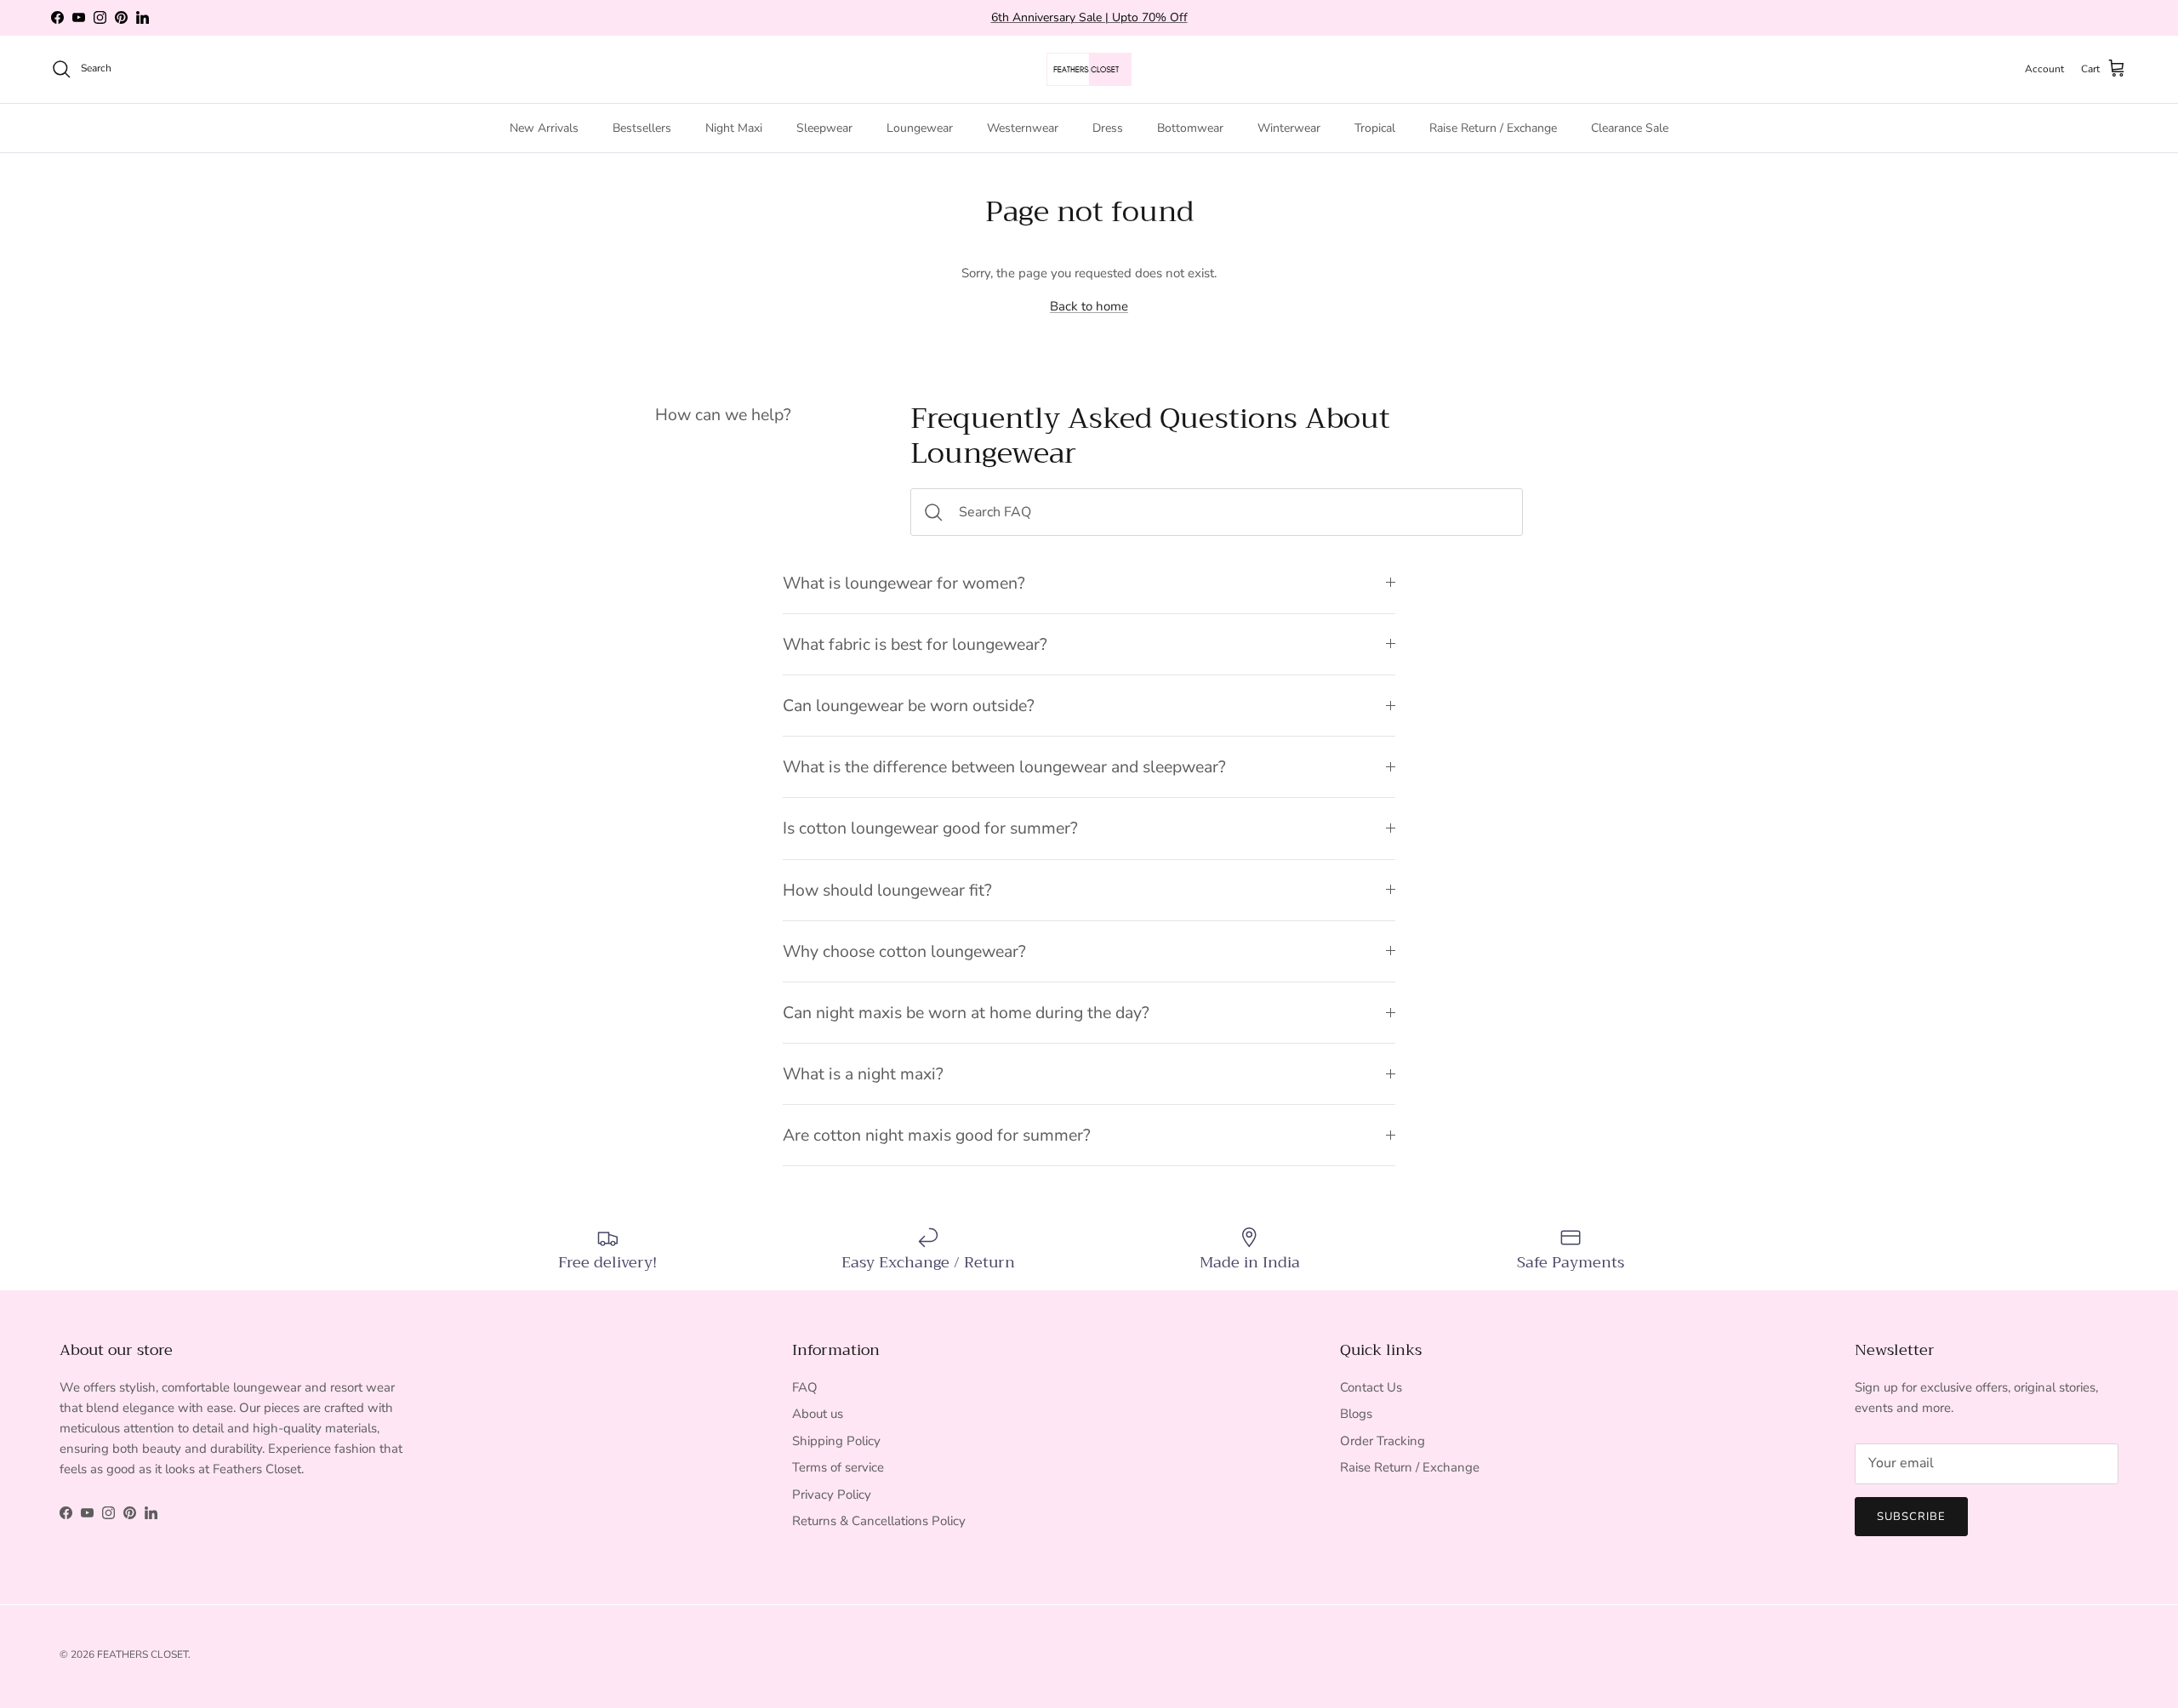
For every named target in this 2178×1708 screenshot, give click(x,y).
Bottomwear (1190, 127)
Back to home (1089, 306)
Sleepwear (824, 127)
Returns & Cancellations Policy (879, 1521)
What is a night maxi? (863, 1074)
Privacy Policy (832, 1494)
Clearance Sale (1630, 127)
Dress (1108, 127)
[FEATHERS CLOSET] (1089, 69)
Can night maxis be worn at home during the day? (966, 1013)
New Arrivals (544, 127)
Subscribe (1911, 1517)
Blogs (1356, 1414)
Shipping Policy (836, 1441)
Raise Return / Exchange (1493, 127)
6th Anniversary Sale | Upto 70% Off (1089, 17)
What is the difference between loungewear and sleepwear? (1004, 767)
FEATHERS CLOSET (143, 1654)
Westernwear (1023, 127)
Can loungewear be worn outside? (909, 706)
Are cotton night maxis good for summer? (937, 1135)
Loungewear (920, 127)
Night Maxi (734, 127)
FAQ (805, 1387)
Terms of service (838, 1467)
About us (818, 1414)
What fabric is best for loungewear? (915, 644)
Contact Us (1371, 1387)
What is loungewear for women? (904, 583)
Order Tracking (1383, 1441)
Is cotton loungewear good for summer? (930, 828)
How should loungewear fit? (887, 890)
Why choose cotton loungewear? (904, 951)
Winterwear (1289, 127)
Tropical (1375, 127)
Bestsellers (642, 127)
